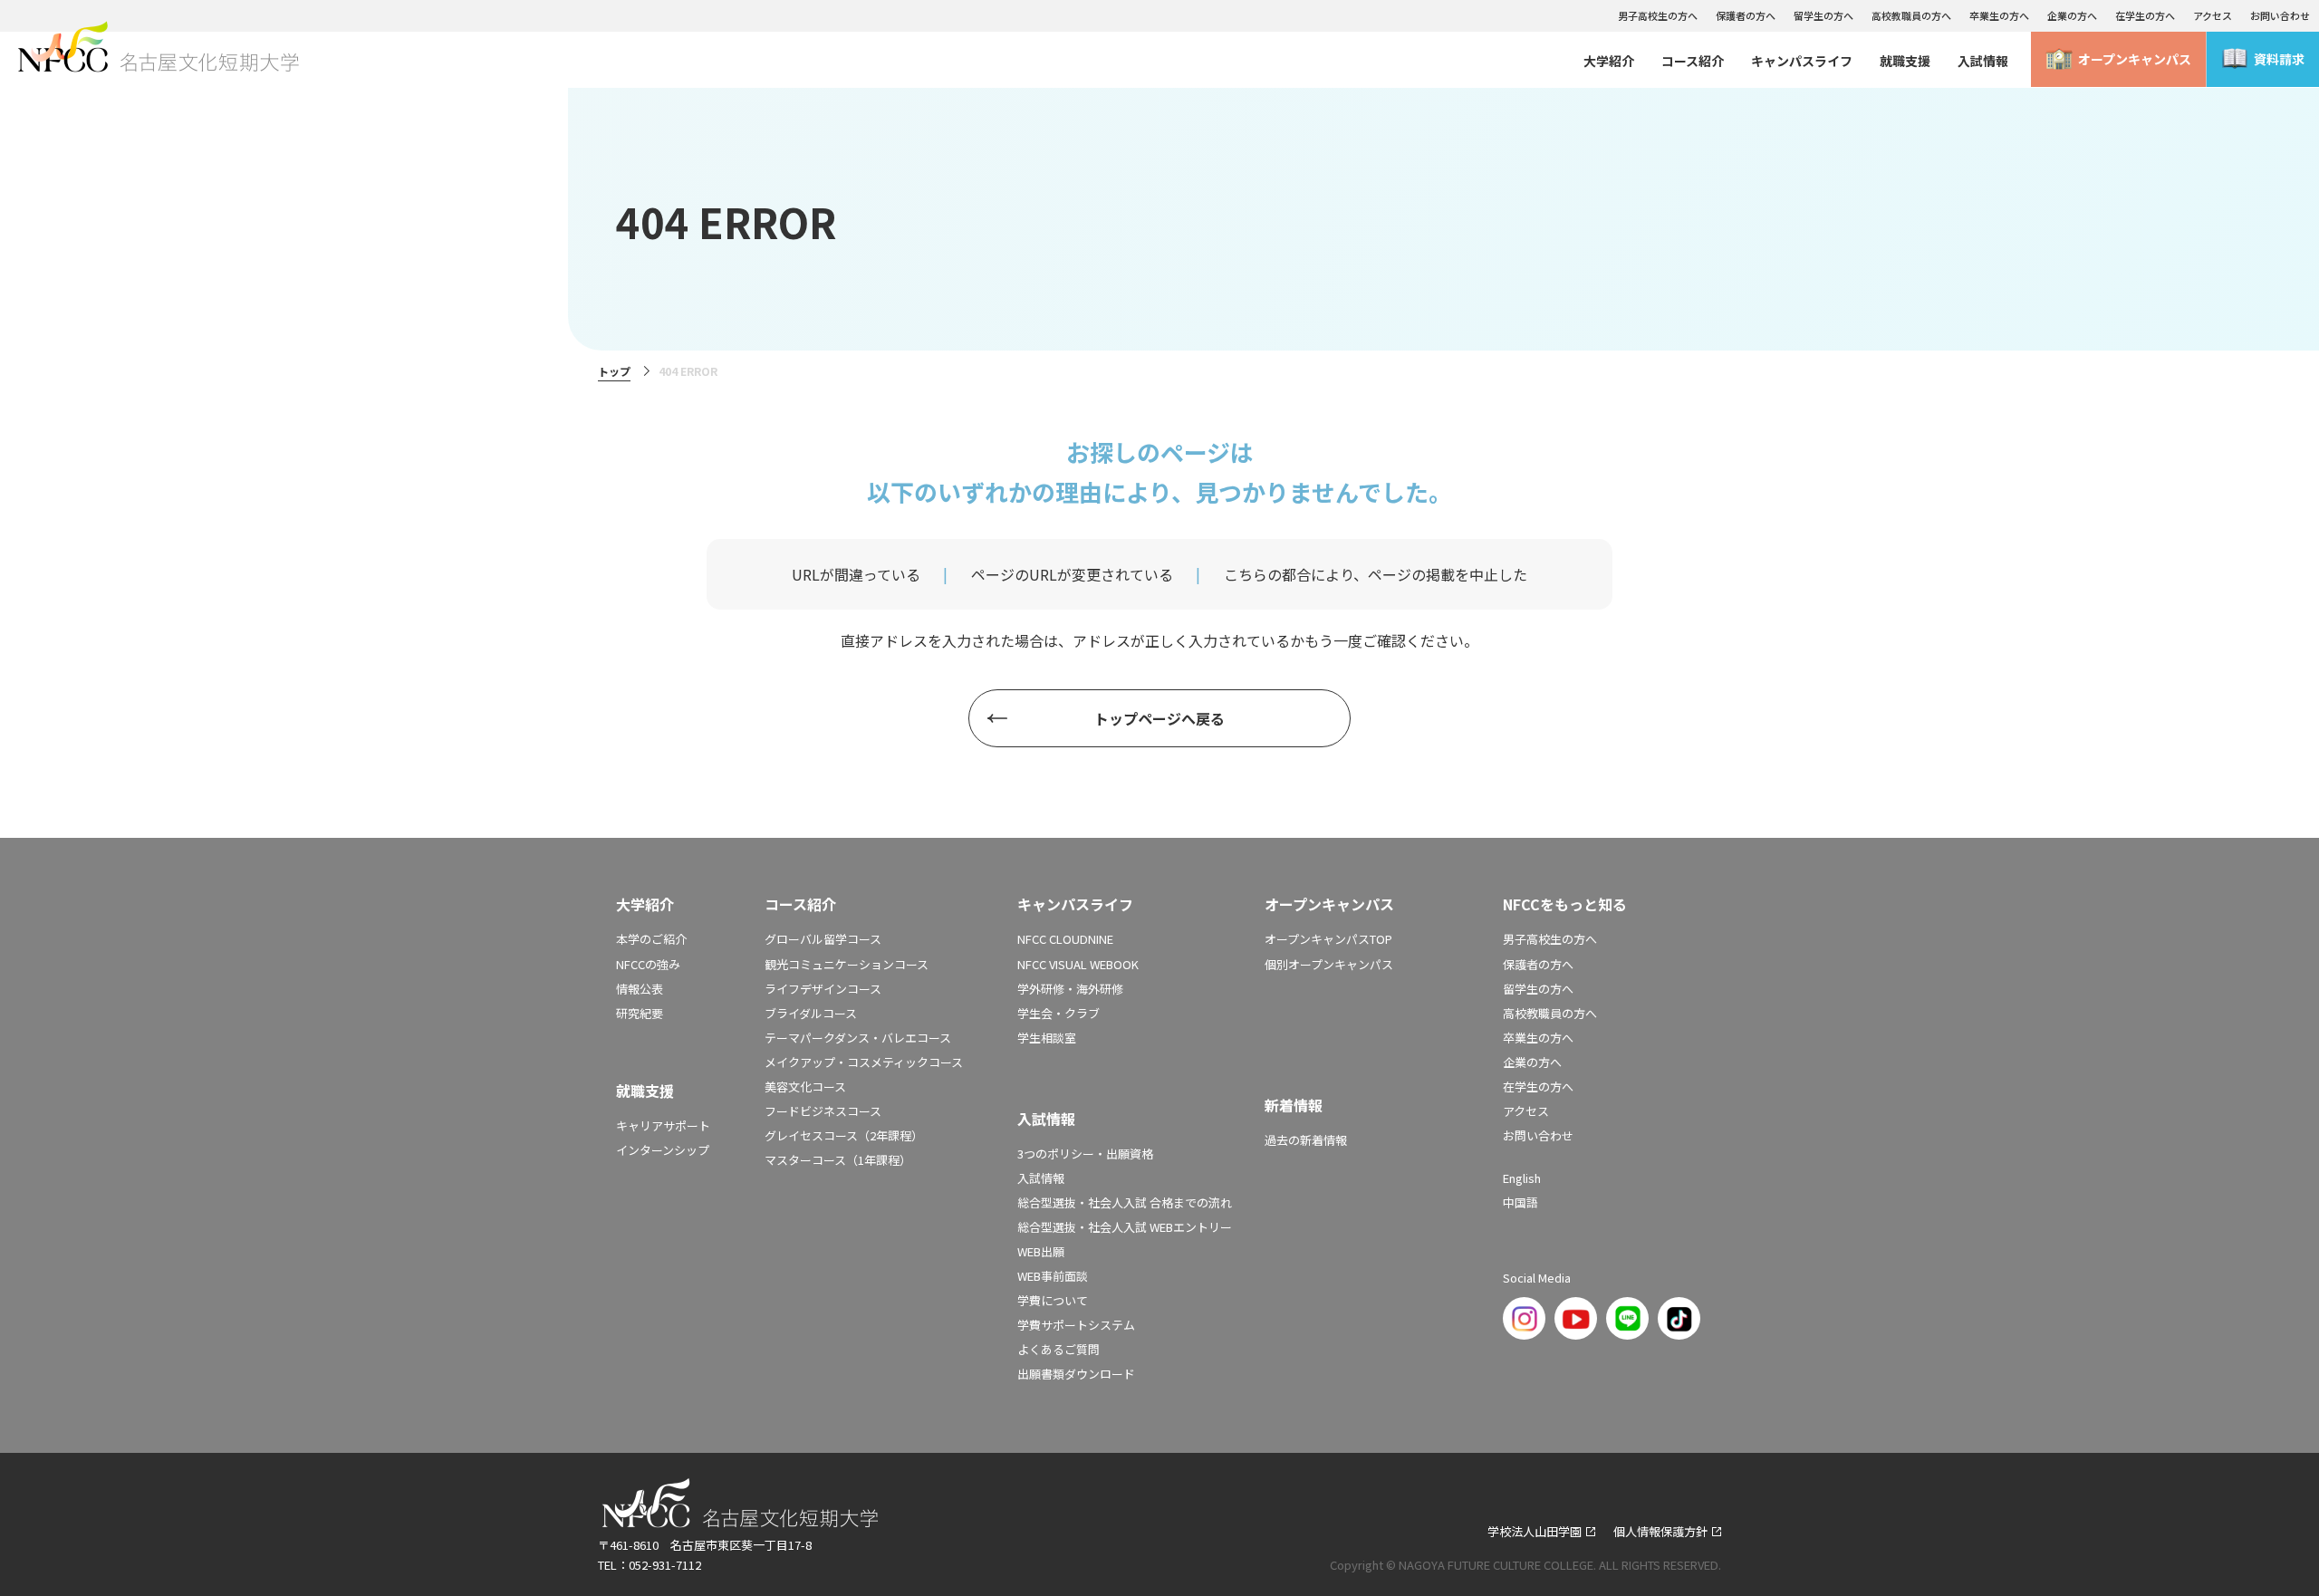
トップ (614, 371)
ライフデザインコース (823, 989)
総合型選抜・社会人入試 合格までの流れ (1125, 1202)
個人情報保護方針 (1660, 1531)
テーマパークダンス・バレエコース (858, 1038)
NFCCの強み (648, 964)
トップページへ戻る (1159, 718)
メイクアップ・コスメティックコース (864, 1062)
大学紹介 (1609, 61)
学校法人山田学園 (1535, 1531)
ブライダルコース (811, 1013)
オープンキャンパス (2135, 59)
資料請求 (2279, 59)
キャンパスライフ (1802, 61)
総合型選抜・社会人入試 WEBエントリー (1125, 1227)
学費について (1053, 1300)
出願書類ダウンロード (1076, 1374)
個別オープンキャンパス (1329, 964)
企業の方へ (2072, 15)
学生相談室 (1047, 1038)
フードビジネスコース (823, 1111)
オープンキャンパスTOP (1328, 939)
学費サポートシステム (1076, 1325)
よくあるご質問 (1058, 1349)
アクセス (2213, 15)
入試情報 (1983, 61)
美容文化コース (805, 1086)
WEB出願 (1041, 1251)
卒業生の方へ (1999, 15)
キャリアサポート (663, 1125)
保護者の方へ (1746, 15)
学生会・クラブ (1058, 1013)
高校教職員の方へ (1911, 15)
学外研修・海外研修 (1070, 989)
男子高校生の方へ (1658, 15)
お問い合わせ (2280, 15)
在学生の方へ (2145, 15)
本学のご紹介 (651, 939)
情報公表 (640, 989)
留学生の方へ (1823, 15)
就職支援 (1905, 61)
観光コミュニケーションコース (847, 964)
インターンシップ (663, 1150)
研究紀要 (640, 1013)
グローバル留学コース (823, 939)
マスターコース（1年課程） (838, 1160)
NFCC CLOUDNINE (1065, 939)
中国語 (1520, 1202)
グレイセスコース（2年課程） (844, 1135)
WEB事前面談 (1053, 1276)
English (1522, 1178)
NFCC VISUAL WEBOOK (1078, 964)
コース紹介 (1693, 61)
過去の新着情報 (1306, 1140)
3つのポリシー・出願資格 (1085, 1154)
